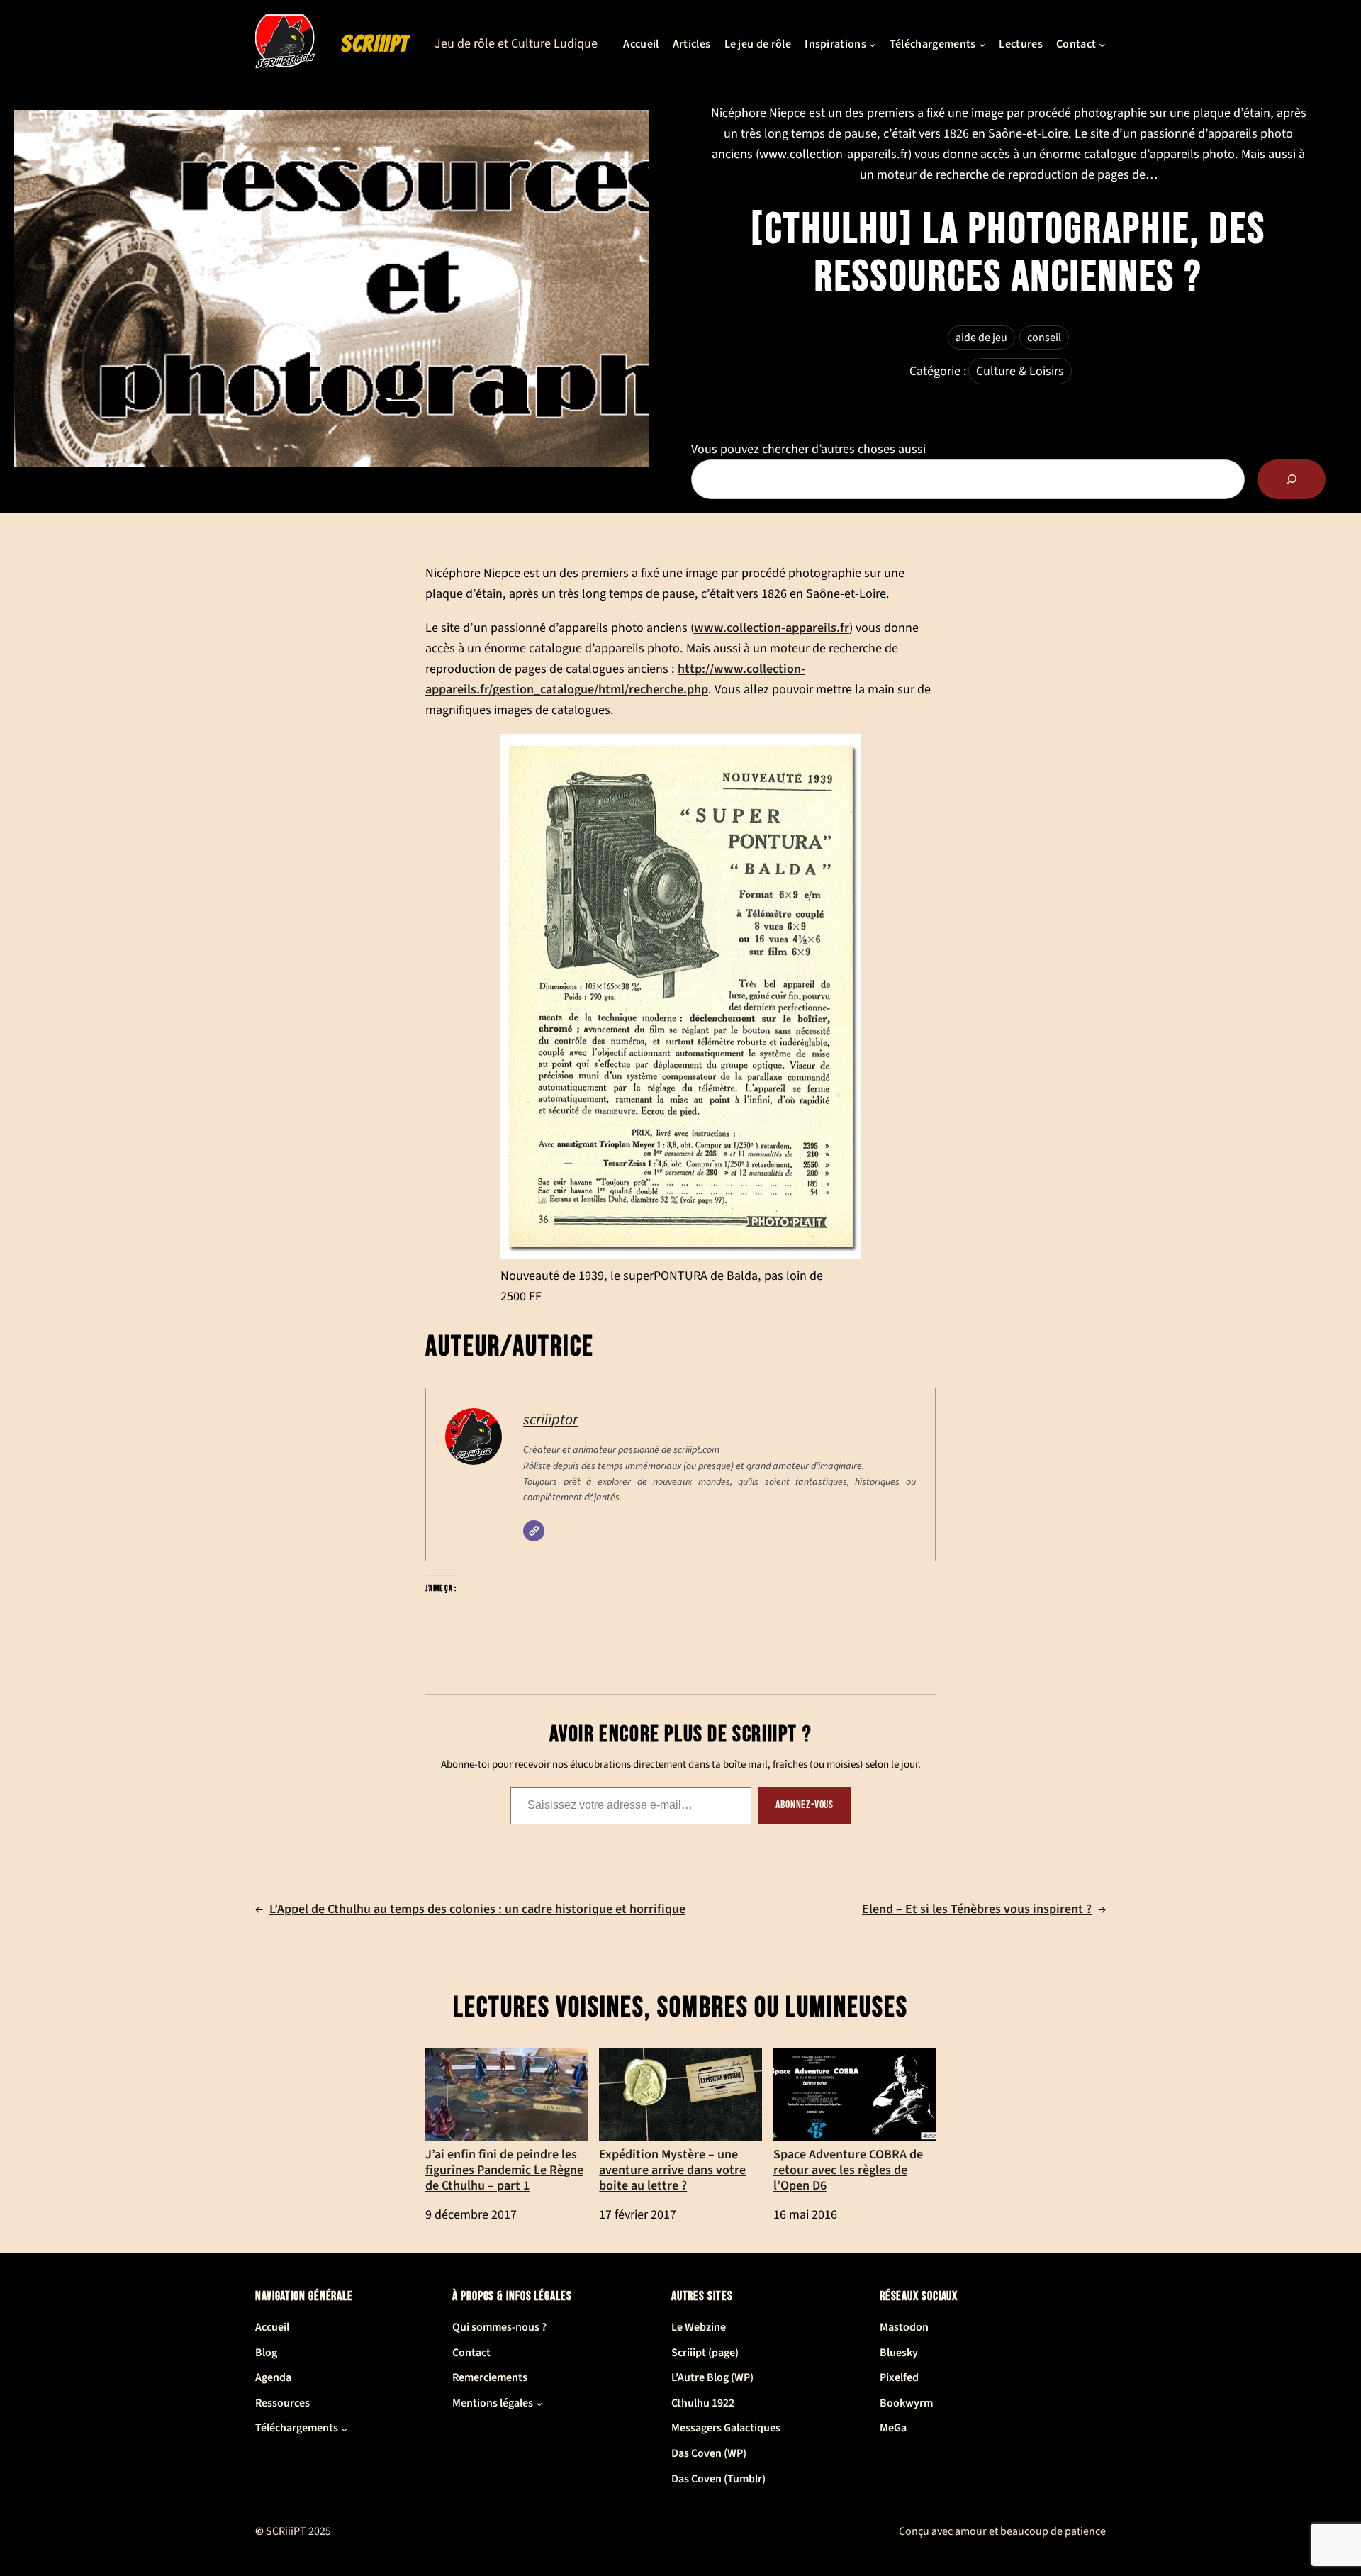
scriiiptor (550, 1420)
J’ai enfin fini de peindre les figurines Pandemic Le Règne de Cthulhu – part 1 (504, 2169)
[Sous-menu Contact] (1102, 45)
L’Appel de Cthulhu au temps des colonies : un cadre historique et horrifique (477, 1909)
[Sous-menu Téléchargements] (982, 45)
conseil (1044, 338)
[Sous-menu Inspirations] (873, 45)
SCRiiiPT (375, 44)
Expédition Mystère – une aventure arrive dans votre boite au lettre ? (672, 2169)
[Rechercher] (1292, 479)
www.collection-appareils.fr (772, 628)
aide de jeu (981, 338)
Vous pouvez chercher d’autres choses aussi (808, 449)
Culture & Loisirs (1020, 371)
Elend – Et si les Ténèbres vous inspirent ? (977, 1909)
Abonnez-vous (805, 1805)
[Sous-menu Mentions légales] (539, 2404)
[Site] (534, 1531)
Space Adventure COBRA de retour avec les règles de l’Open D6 (848, 2169)
